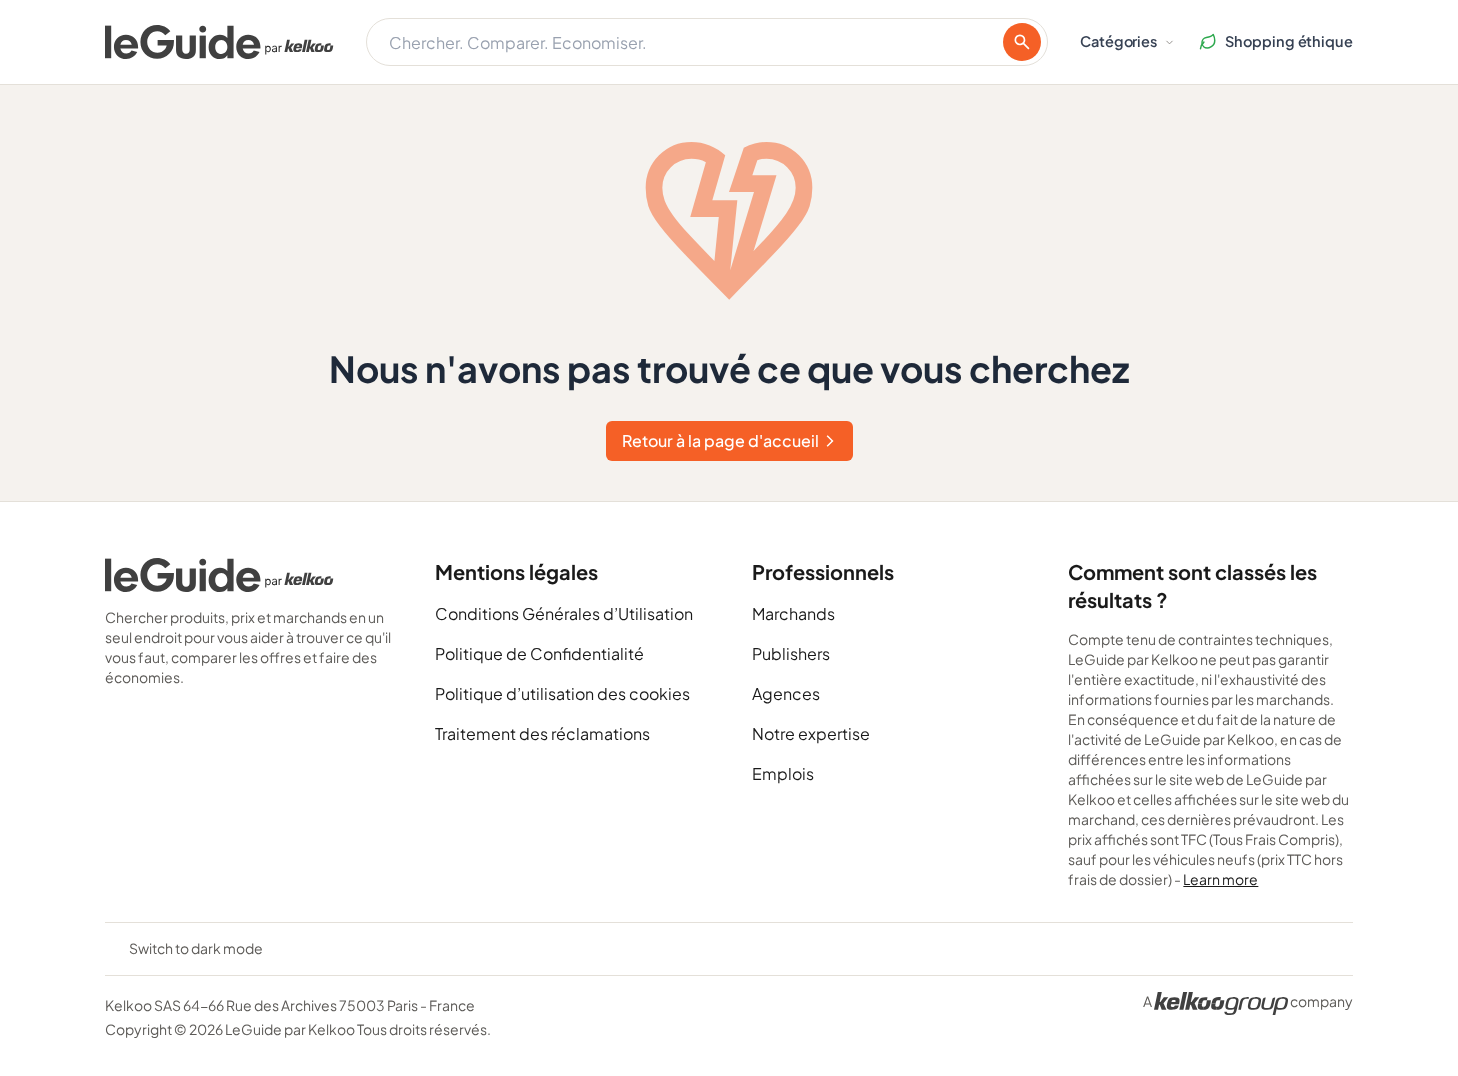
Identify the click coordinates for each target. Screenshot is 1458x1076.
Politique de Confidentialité (539, 653)
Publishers (791, 653)
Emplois (783, 773)
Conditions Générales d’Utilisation (564, 613)
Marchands (793, 613)
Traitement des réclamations (542, 733)
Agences (786, 693)
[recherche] (1022, 42)
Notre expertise (811, 733)
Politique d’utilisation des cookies (562, 693)
